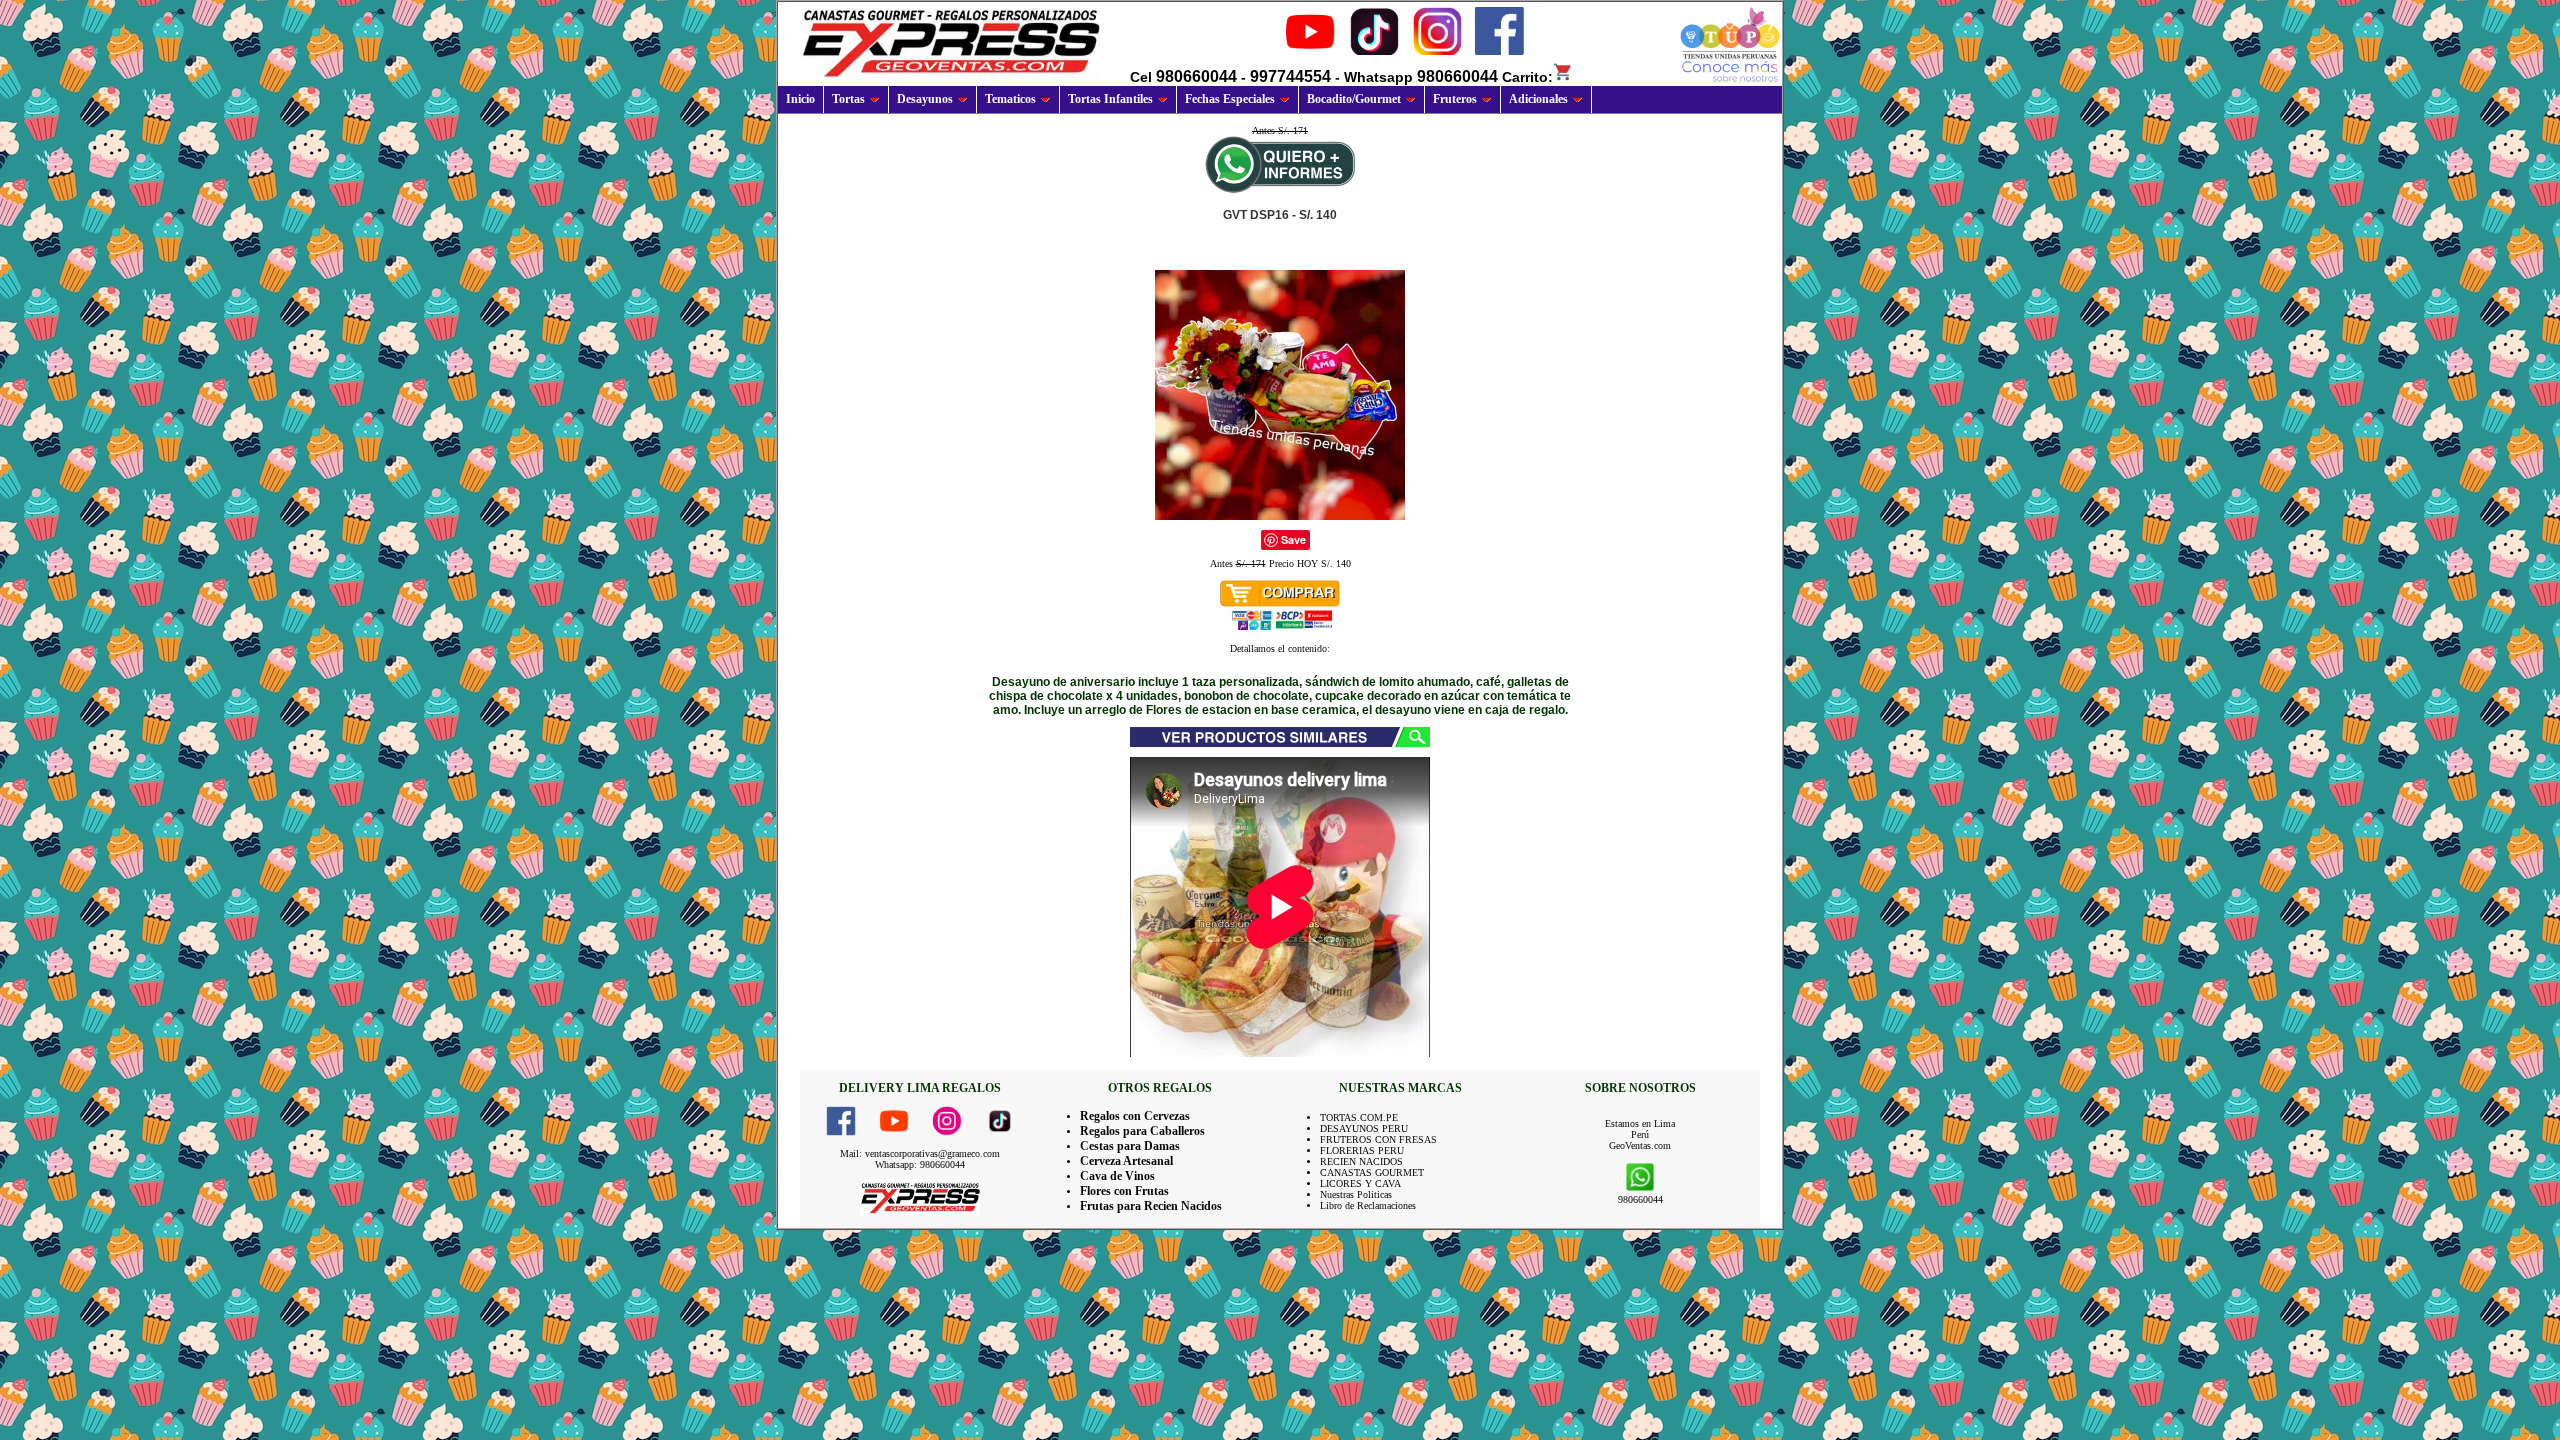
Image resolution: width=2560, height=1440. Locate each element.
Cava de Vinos (1117, 1176)
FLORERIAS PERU (1362, 1150)
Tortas (848, 99)
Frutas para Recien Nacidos (1151, 1206)
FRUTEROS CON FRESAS (1378, 1139)
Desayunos (925, 99)
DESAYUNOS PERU (1364, 1128)
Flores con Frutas (1124, 1191)
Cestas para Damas (1130, 1146)
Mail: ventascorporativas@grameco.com (920, 1153)
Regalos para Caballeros (1142, 1131)
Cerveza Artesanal (1126, 1161)
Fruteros (1455, 99)
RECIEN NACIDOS (1361, 1161)
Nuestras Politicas (1356, 1194)
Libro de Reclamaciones (1368, 1205)
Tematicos (1010, 99)
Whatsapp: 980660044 (920, 1164)
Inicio (800, 99)
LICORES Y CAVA (1360, 1183)
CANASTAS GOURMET (1372, 1172)
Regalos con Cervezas (1135, 1116)
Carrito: (1527, 77)
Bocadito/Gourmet (1354, 99)
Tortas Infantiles (1110, 99)
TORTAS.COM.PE (1359, 1117)
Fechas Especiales (1230, 99)
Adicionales (1538, 99)
